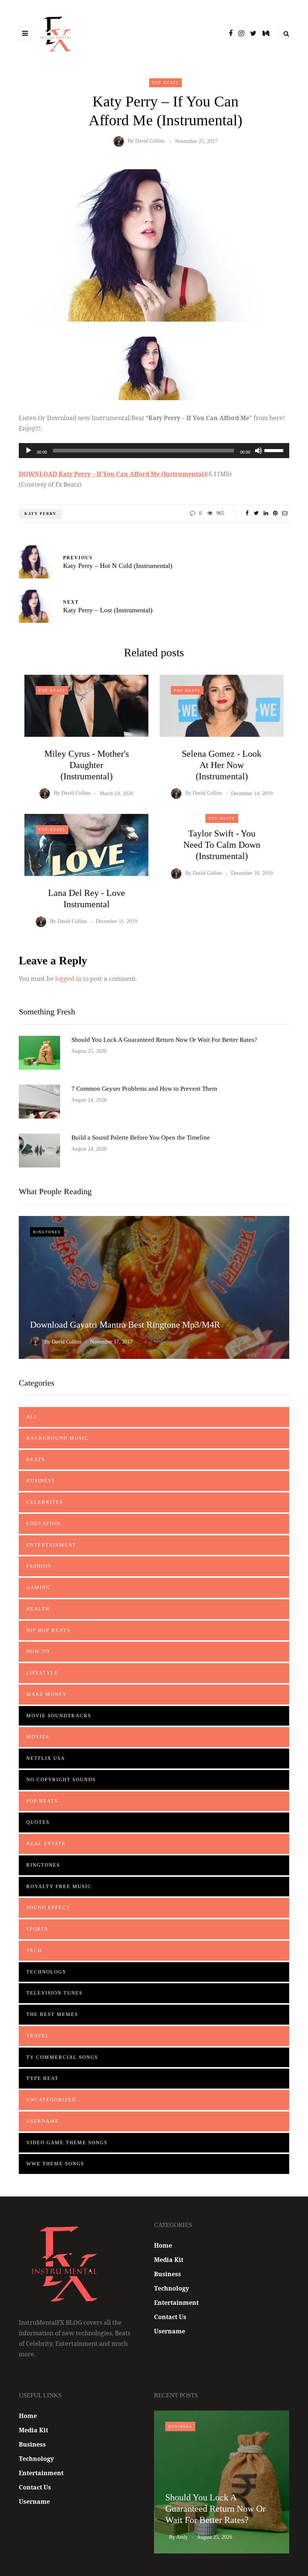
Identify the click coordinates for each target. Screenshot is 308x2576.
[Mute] (258, 451)
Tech (34, 1950)
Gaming (38, 1587)
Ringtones (47, 1232)
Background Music (57, 1438)
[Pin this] (275, 513)
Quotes (38, 1822)
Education (43, 1523)
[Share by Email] (285, 513)
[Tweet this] (256, 513)
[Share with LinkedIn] (266, 513)
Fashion (39, 1566)
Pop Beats (165, 83)
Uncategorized (51, 2100)
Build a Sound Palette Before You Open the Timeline (141, 1138)
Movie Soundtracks (59, 1716)
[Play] (29, 451)
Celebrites (45, 1502)
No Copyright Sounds (61, 1780)
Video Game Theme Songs (67, 2143)
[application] (154, 451)
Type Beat (42, 2078)
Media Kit (169, 2260)
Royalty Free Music (59, 1886)
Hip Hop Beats (48, 1630)
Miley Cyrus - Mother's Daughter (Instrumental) (87, 765)
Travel (38, 2036)
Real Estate (46, 1844)
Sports (37, 1929)
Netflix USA (46, 1758)
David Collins (150, 141)
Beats (36, 1460)
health (38, 1609)
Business (41, 1481)
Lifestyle (42, 1673)
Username (43, 2121)
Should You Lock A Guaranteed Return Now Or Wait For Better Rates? (164, 1040)
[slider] (275, 450)
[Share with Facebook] (247, 513)
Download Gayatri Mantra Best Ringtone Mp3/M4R (125, 1325)
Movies (38, 1737)
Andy (182, 2537)
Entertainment (51, 1545)
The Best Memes (52, 2014)
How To (38, 1651)
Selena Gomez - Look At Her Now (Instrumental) (222, 765)
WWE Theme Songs (55, 2164)
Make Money (47, 1694)
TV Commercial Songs (62, 2057)
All (32, 1417)
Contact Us (170, 2317)
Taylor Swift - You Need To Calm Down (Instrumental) (222, 845)
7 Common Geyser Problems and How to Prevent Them (144, 1089)
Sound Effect (48, 1907)
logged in (68, 979)
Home (163, 2245)
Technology (46, 1972)
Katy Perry (40, 514)
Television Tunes (54, 1993)
